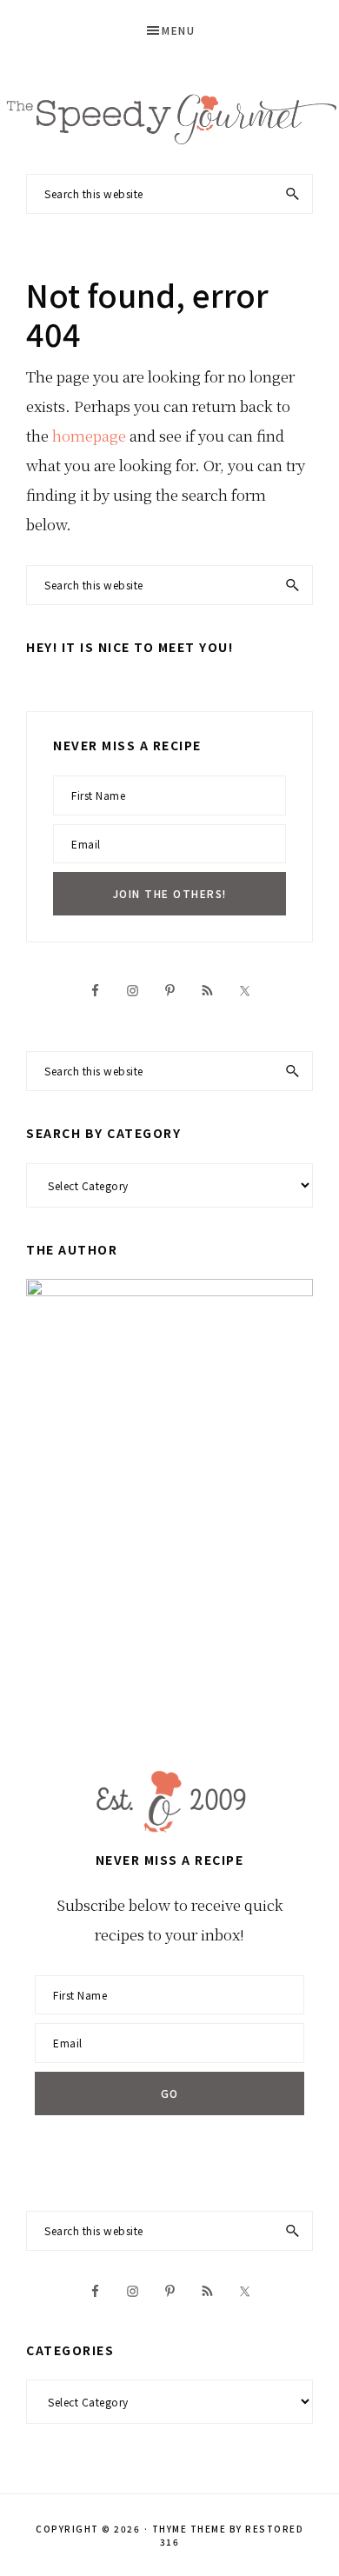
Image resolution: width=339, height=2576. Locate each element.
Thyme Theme (189, 2529)
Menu (178, 30)
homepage (89, 435)
